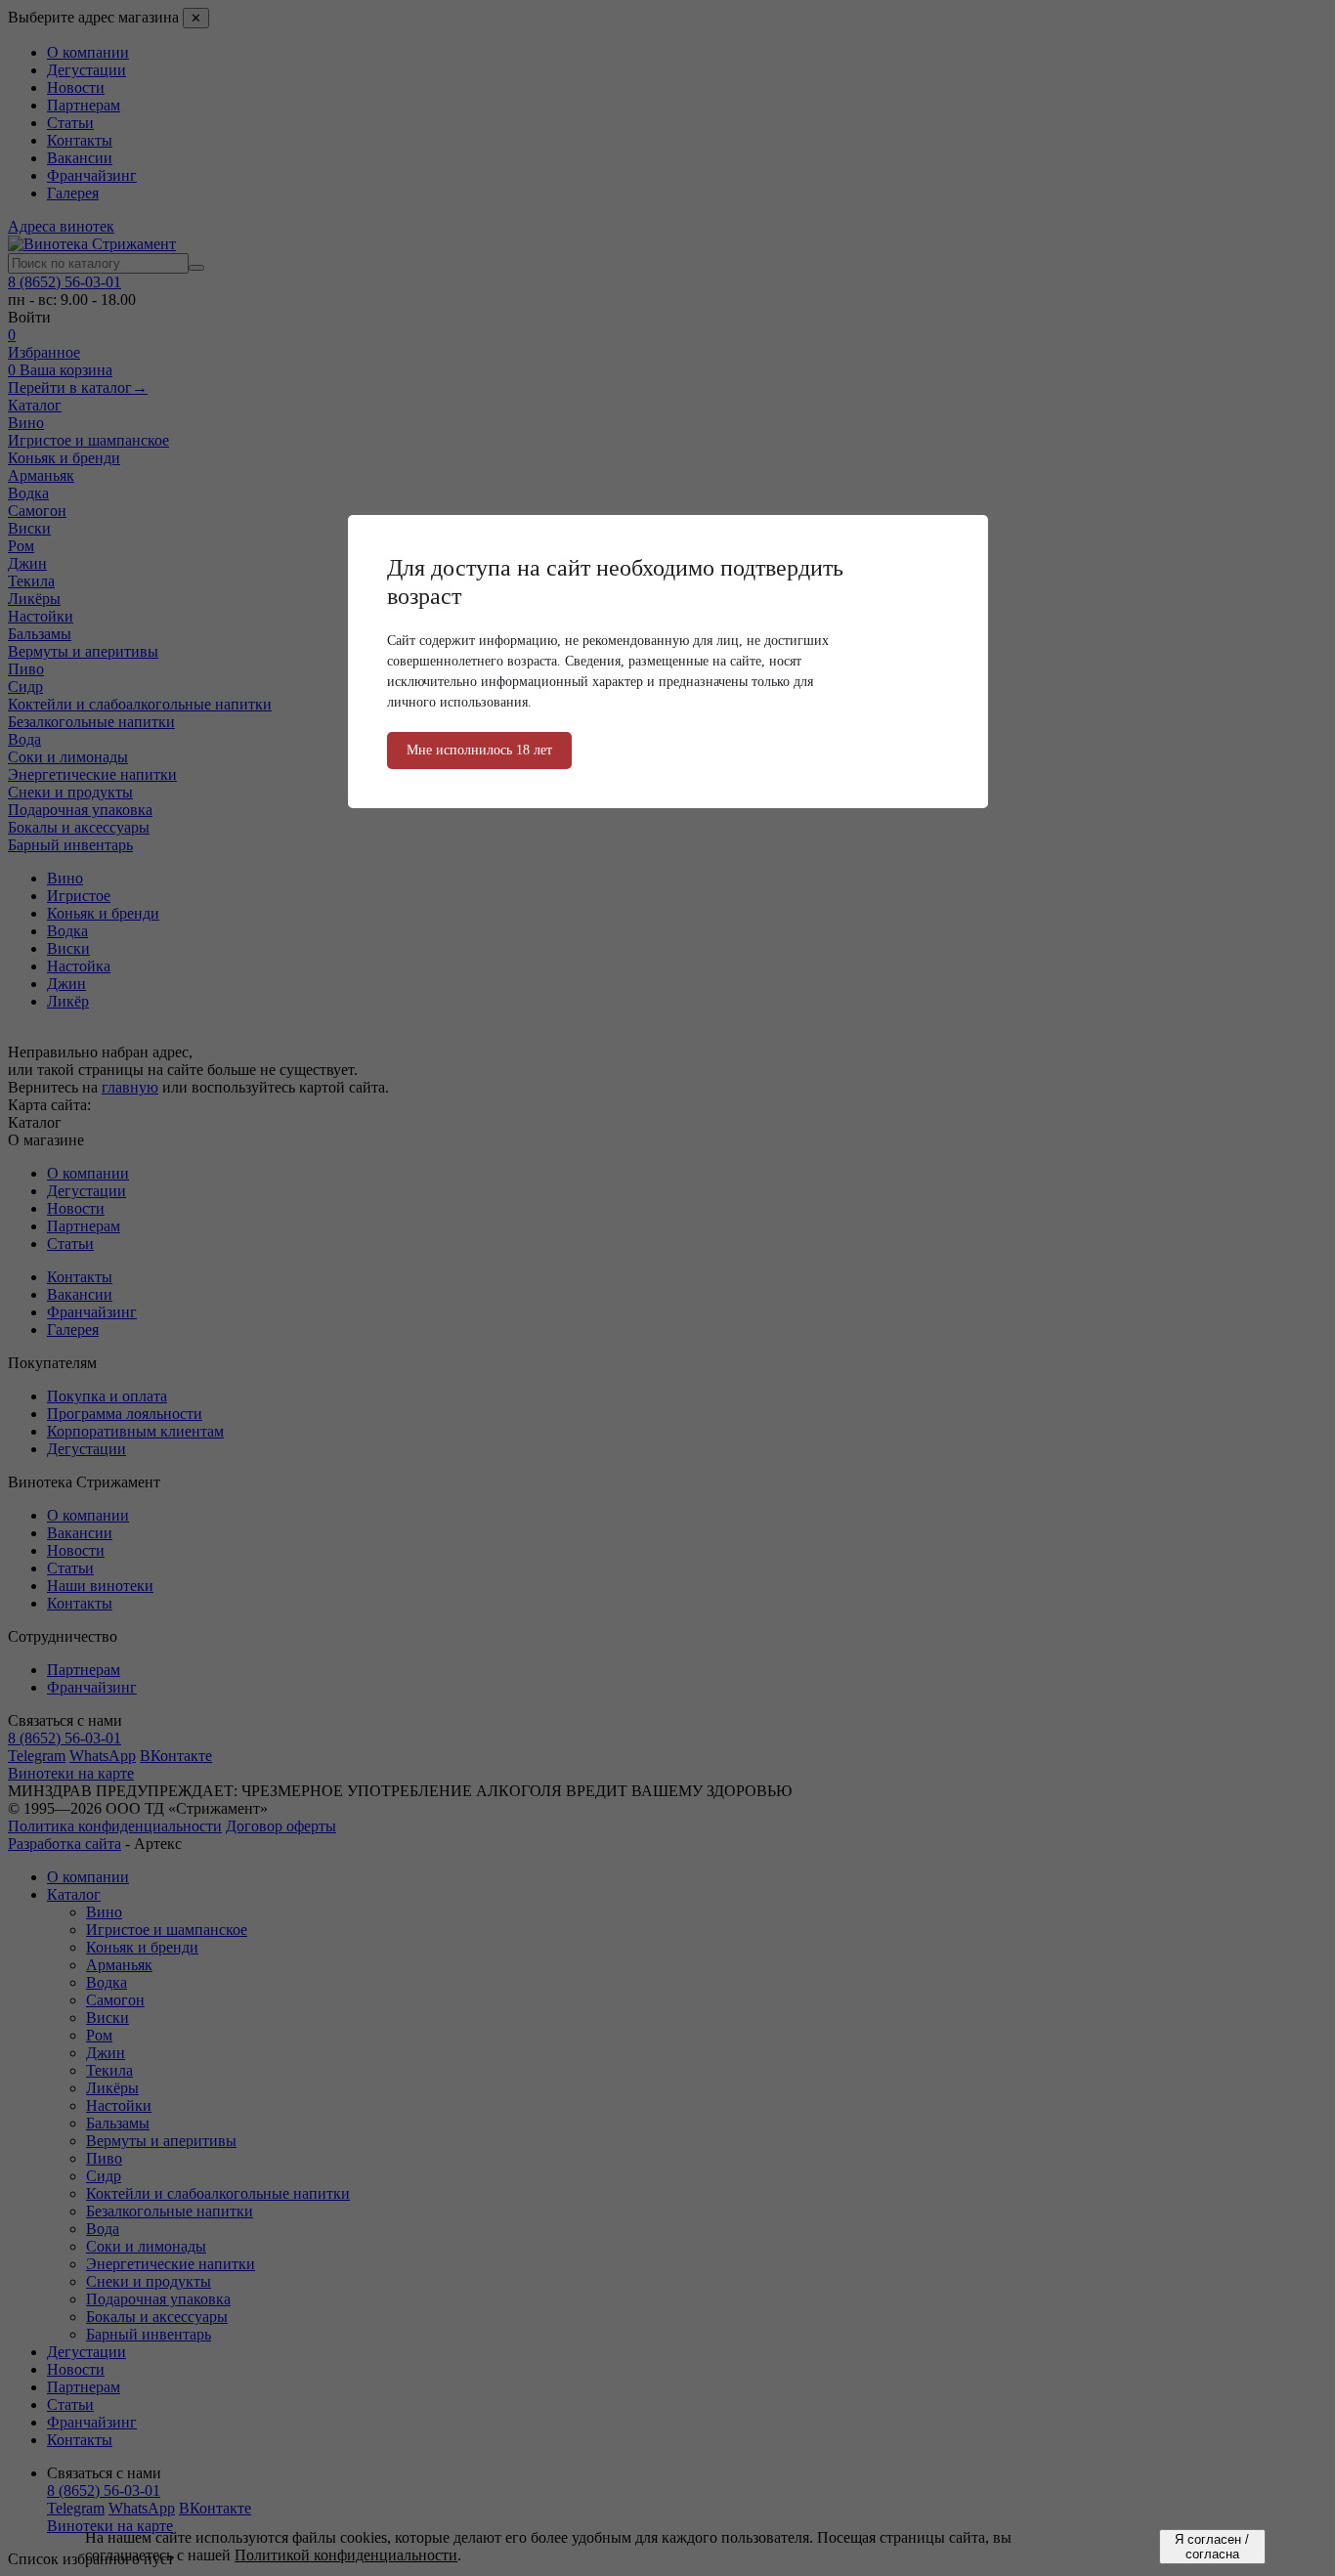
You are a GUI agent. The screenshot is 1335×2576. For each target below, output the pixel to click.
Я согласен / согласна (1212, 2547)
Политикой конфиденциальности (346, 2555)
